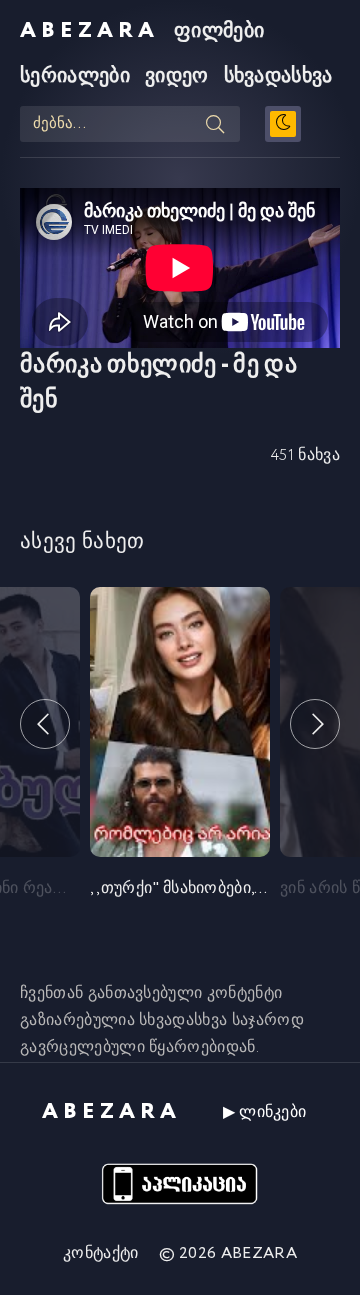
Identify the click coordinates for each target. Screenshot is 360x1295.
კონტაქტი (101, 1253)
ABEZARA (89, 31)
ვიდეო (177, 76)
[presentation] (45, 724)
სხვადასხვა (278, 76)
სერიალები (75, 76)
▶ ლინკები (265, 1112)
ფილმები (219, 31)
